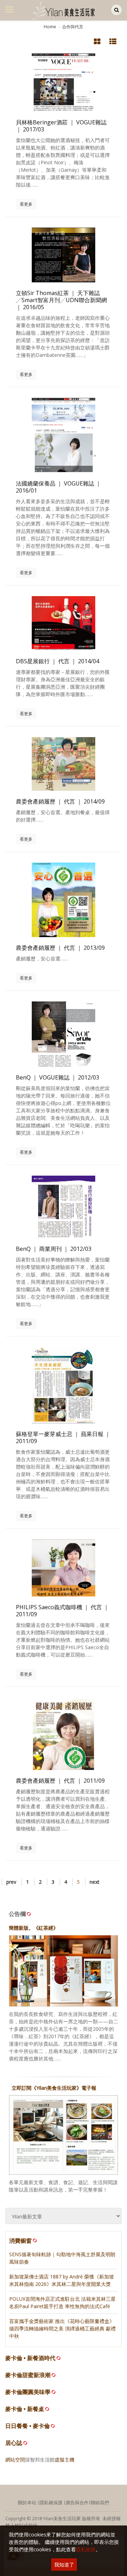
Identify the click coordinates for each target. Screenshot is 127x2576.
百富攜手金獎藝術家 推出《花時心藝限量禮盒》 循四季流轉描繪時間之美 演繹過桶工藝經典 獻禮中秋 (62, 2328)
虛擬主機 (65, 2460)
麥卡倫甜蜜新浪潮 (28, 2375)
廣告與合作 (77, 2503)
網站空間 (15, 2460)
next (95, 1882)
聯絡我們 (100, 2503)
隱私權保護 (51, 2503)
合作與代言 (73, 27)
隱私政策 (86, 2549)
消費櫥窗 (20, 2241)
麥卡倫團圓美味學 (28, 2392)
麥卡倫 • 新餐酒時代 (30, 2358)
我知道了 (64, 2565)
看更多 (26, 204)
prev (11, 1882)
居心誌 (14, 2443)
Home (50, 27)
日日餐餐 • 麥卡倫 (28, 2426)
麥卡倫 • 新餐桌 (25, 2409)
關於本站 (27, 2503)
